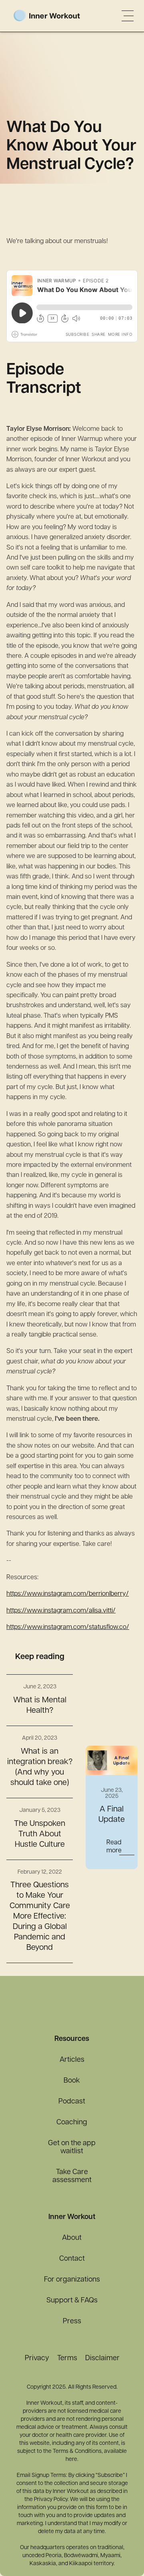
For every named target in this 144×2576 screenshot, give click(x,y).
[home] (59, 16)
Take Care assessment (72, 2176)
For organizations (72, 2280)
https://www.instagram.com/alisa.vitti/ (61, 1611)
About (72, 2238)
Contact (72, 2259)
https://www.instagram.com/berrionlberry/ (68, 1594)
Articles (72, 2060)
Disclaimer (102, 2359)
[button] (128, 16)
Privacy (37, 2359)
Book (72, 2081)
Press (72, 2322)
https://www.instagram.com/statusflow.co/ (68, 1627)
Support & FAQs (72, 2301)
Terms (67, 2359)
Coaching (72, 2123)
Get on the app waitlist (72, 2148)
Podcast (72, 2102)
